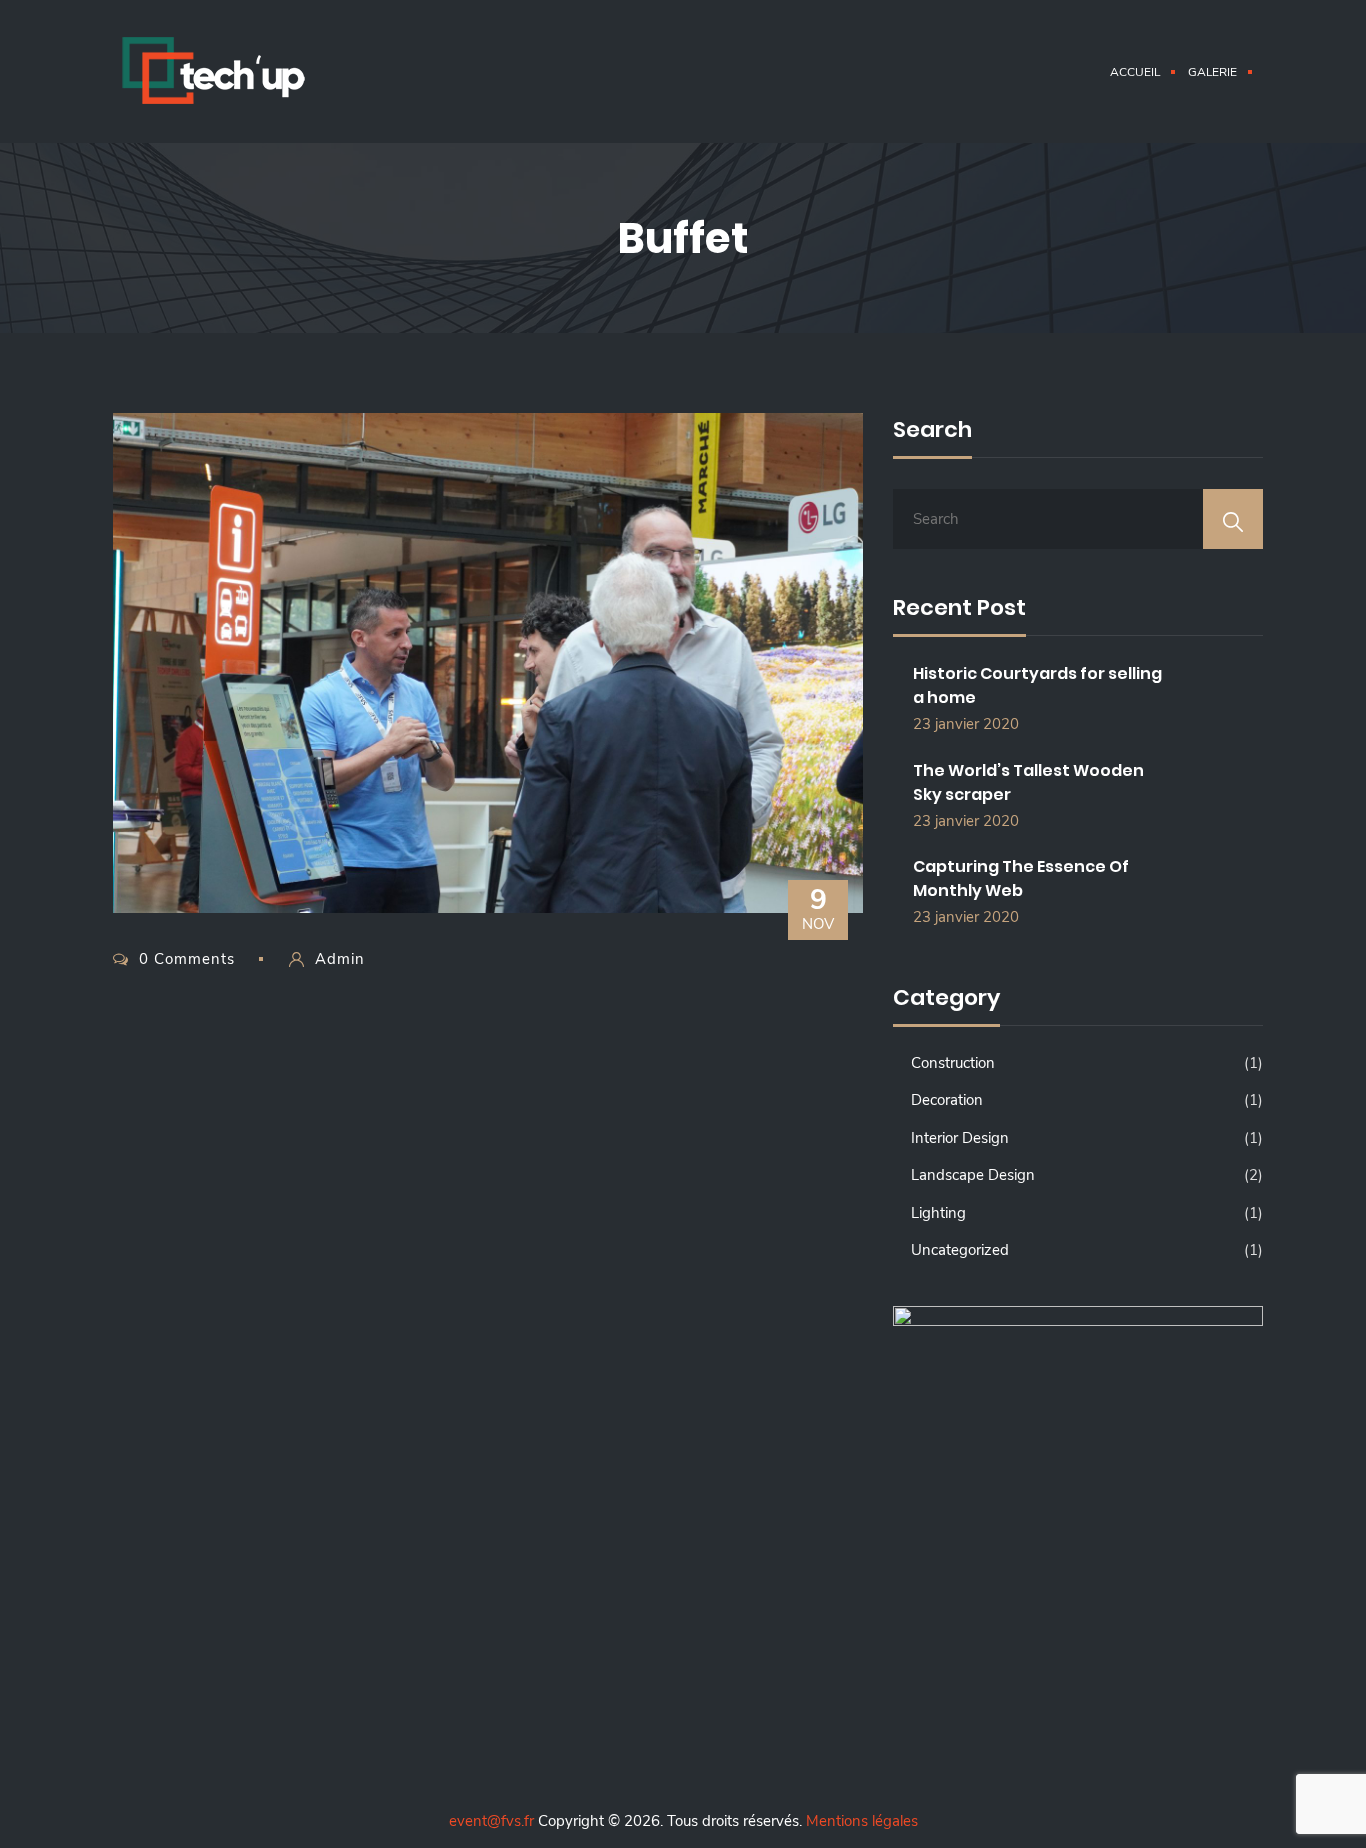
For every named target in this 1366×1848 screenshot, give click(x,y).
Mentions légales (862, 1821)
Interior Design (960, 1138)
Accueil (1135, 72)
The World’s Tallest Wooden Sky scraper (1028, 782)
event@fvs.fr (491, 1821)
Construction (953, 1063)
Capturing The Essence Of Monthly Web (1021, 878)
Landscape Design (973, 1175)
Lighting (938, 1213)
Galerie (1212, 72)
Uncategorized (960, 1250)
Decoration (947, 1100)
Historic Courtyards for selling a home (1037, 685)
